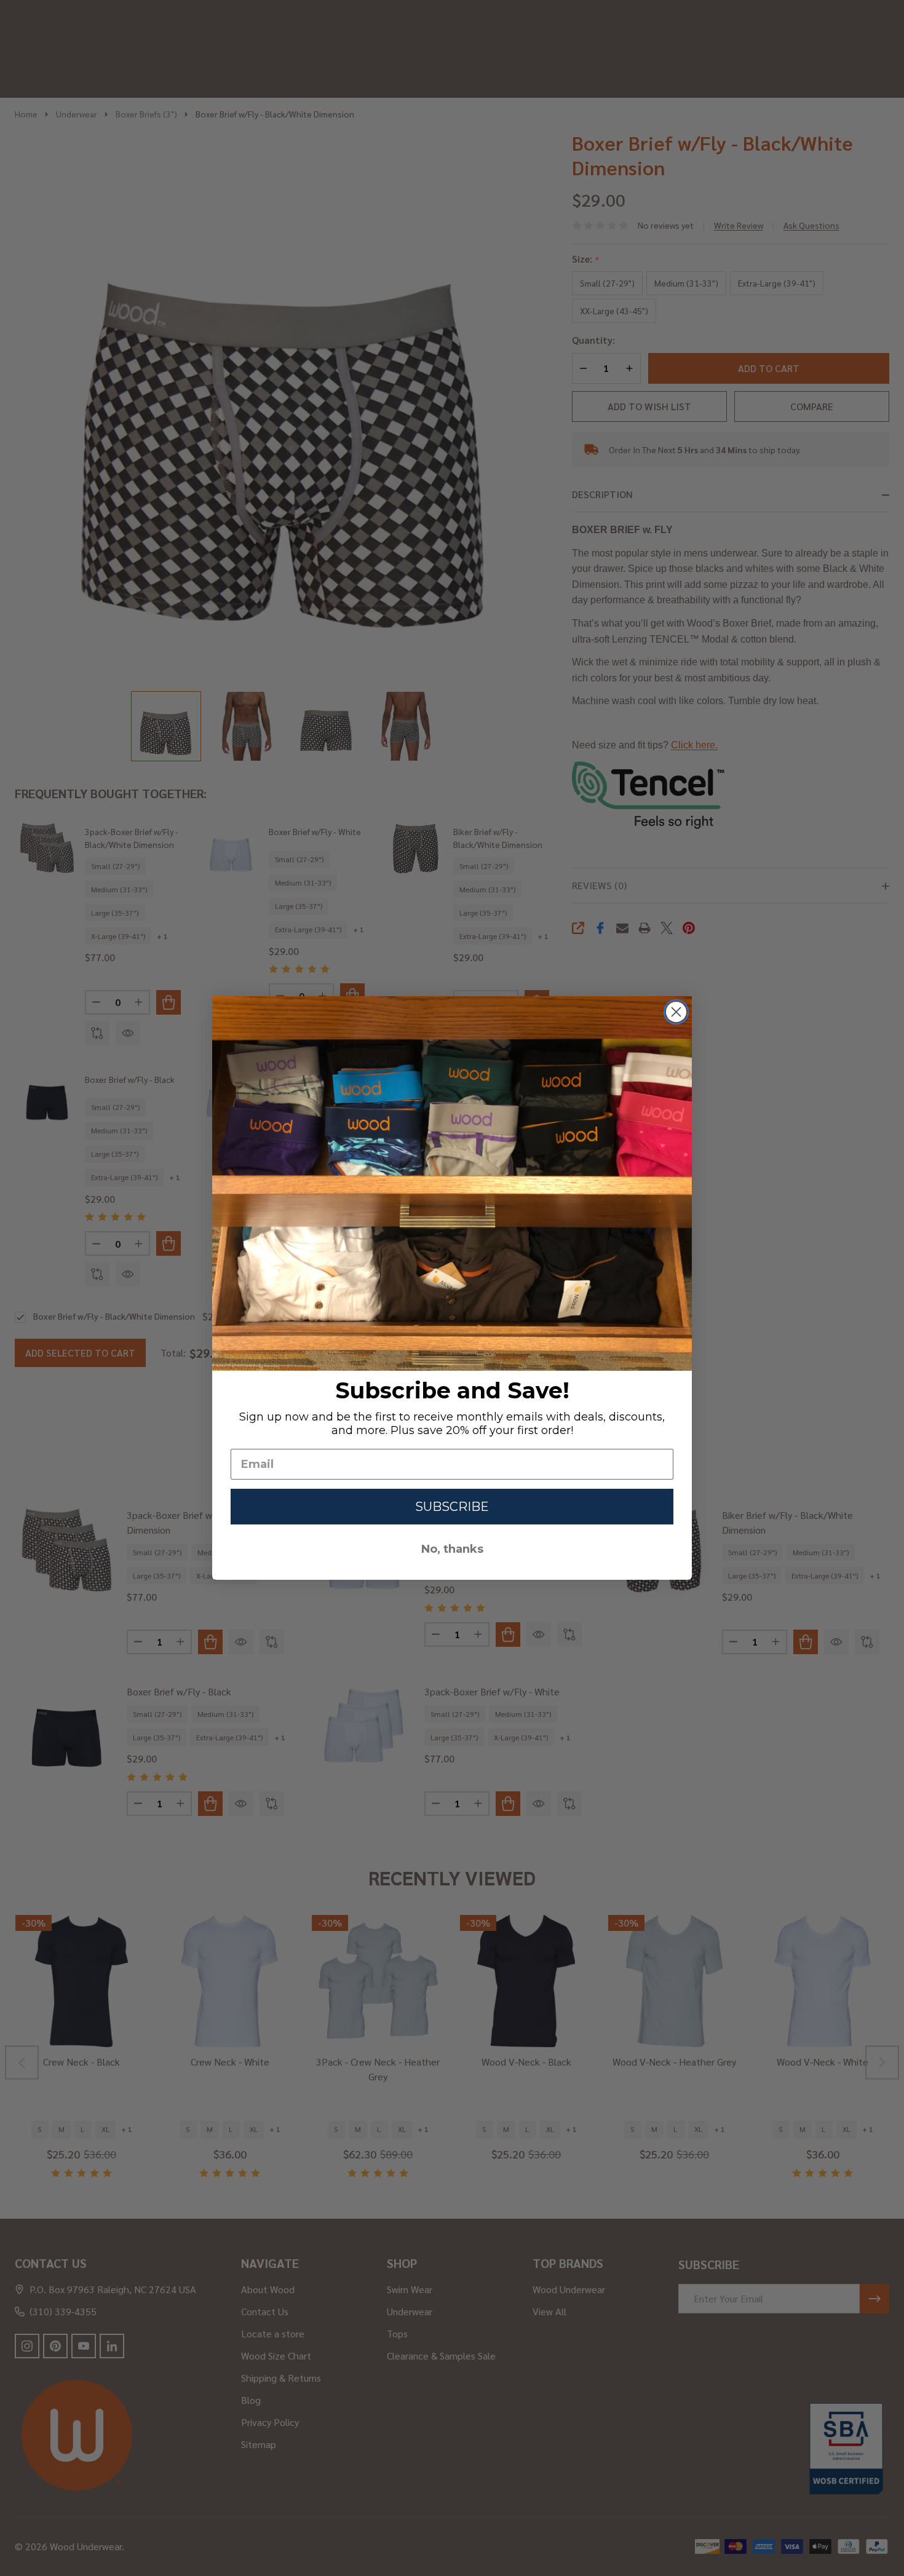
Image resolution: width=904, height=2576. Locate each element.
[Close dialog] (676, 1012)
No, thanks (452, 1549)
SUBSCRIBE (452, 1507)
